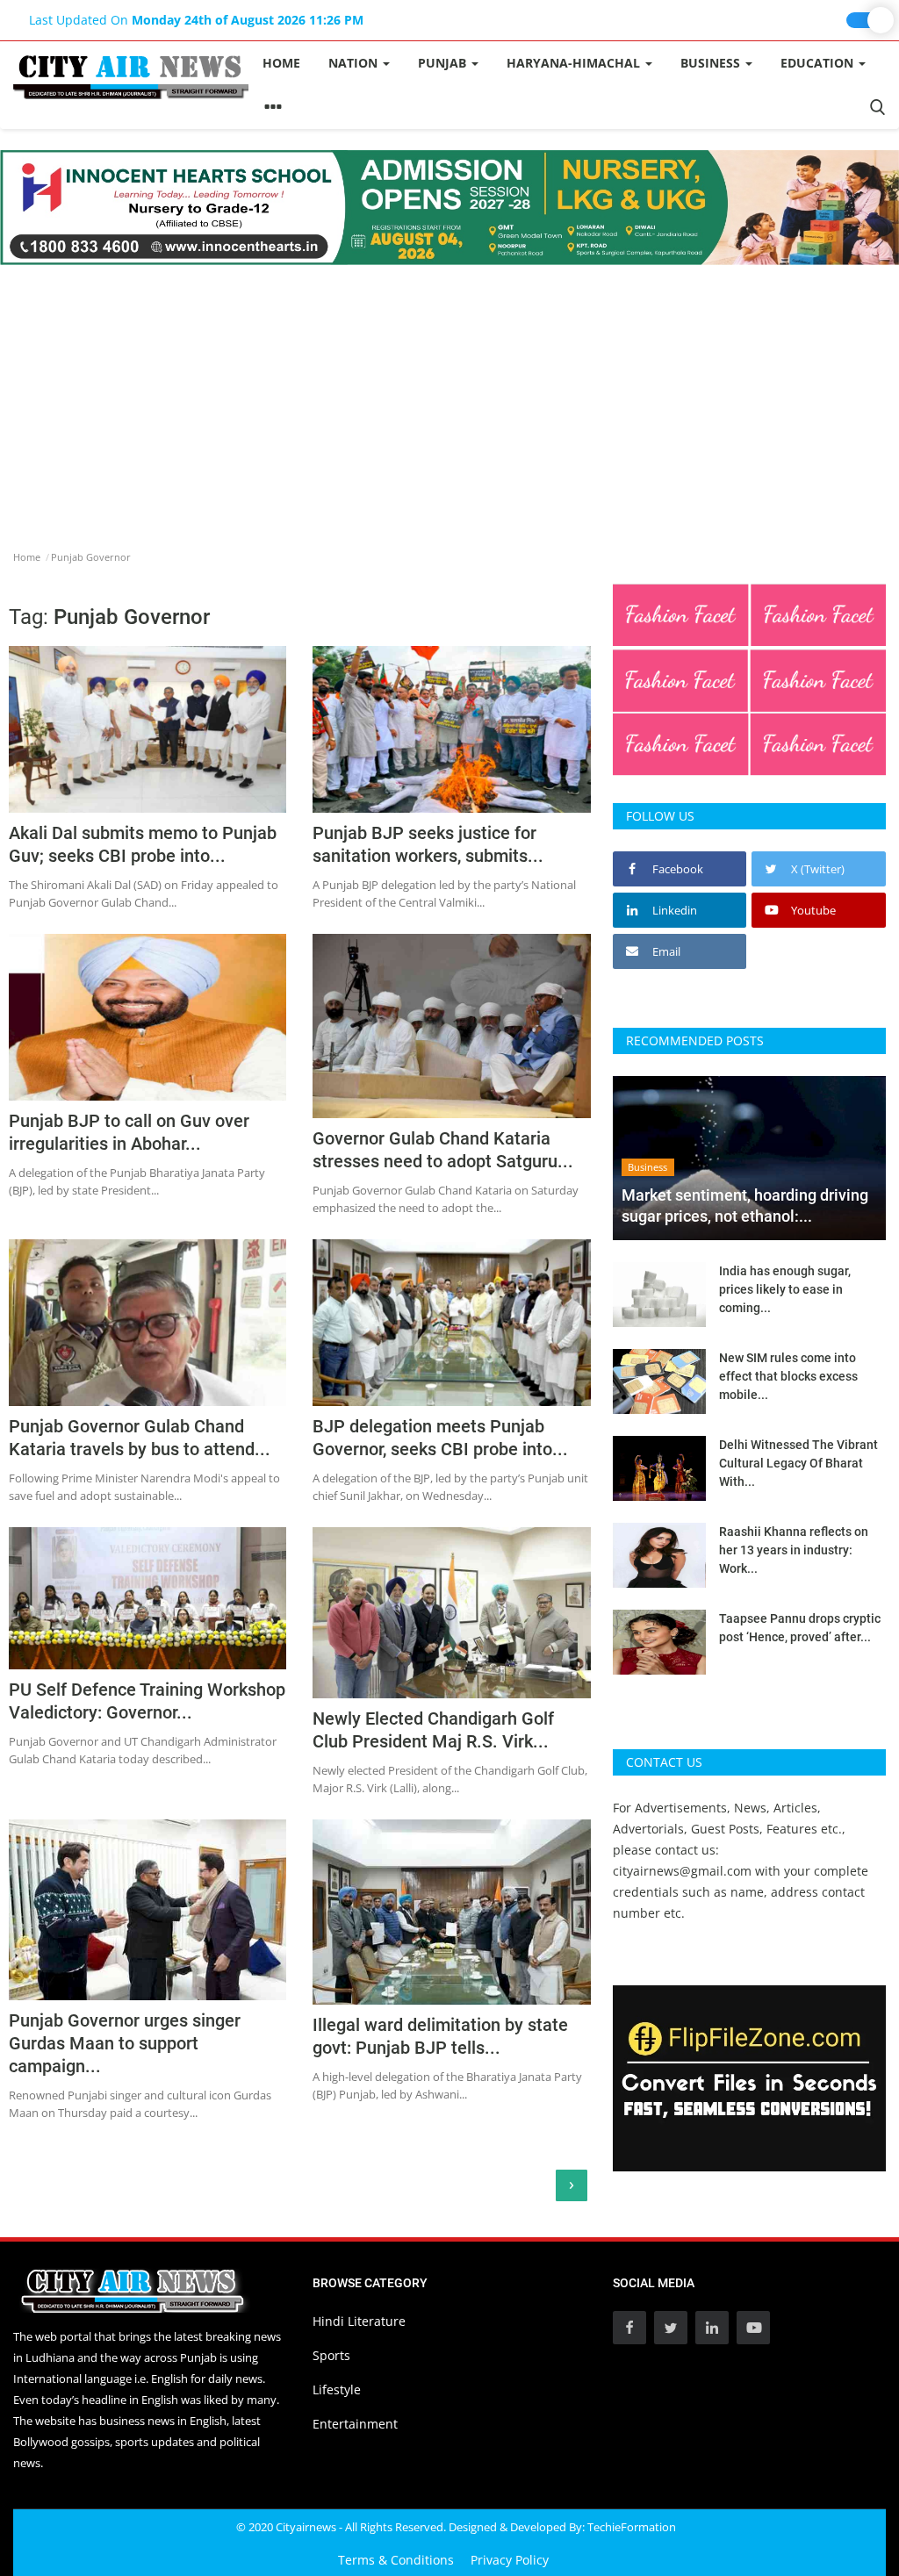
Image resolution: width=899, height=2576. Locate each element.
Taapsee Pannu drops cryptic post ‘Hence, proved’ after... (800, 1628)
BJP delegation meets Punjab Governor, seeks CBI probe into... (440, 1438)
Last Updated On (196, 20)
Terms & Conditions (396, 2560)
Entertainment (355, 2424)
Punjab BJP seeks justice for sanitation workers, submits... (428, 844)
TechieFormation (632, 2527)
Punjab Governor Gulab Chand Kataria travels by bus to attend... (140, 1438)
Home (281, 63)
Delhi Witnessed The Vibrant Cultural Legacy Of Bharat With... (798, 1463)
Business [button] (712, 63)
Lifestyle (337, 2389)
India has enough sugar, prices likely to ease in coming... (785, 1289)
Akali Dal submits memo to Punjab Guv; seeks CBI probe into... (143, 844)
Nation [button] (355, 63)
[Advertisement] (449, 397)
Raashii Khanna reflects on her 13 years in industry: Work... (794, 1550)
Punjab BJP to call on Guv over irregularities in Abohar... (129, 1132)
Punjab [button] (444, 63)
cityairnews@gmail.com (682, 1871)
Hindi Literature (359, 2321)
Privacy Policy (510, 2560)
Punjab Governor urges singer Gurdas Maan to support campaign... (125, 2043)
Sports (331, 2355)
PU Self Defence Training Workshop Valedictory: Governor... (147, 1701)
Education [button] (819, 63)
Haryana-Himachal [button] (575, 63)
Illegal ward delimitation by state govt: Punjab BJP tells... (440, 2036)
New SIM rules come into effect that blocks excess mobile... (788, 1376)
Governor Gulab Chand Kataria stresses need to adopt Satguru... (443, 1150)
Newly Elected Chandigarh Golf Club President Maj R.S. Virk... (433, 1730)
